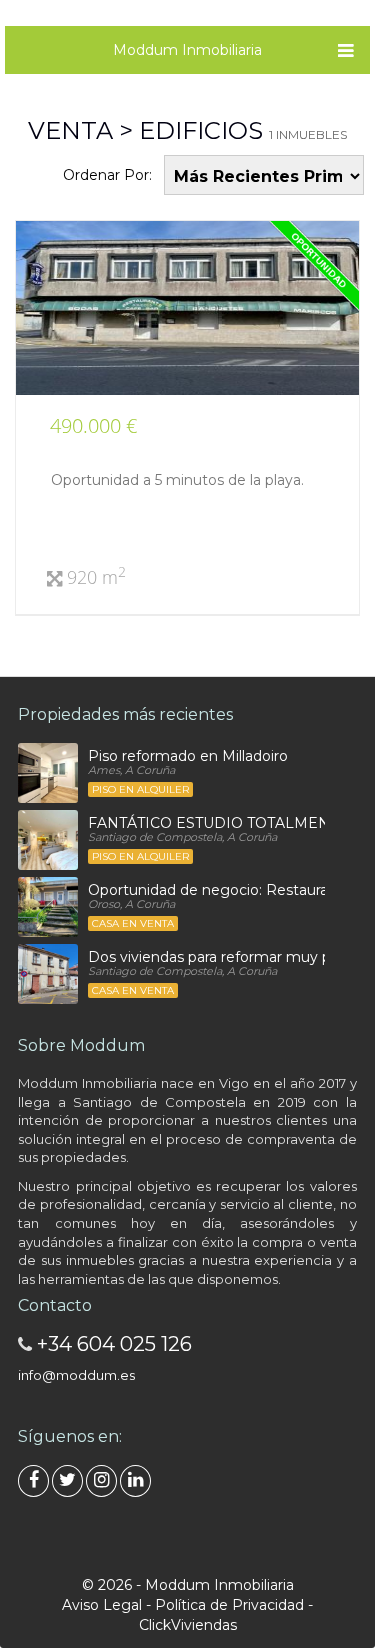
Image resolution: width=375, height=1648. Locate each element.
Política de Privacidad (229, 1605)
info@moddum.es (76, 1375)
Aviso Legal (102, 1605)
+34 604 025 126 (114, 1344)
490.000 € (93, 425)
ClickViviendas (188, 1625)
